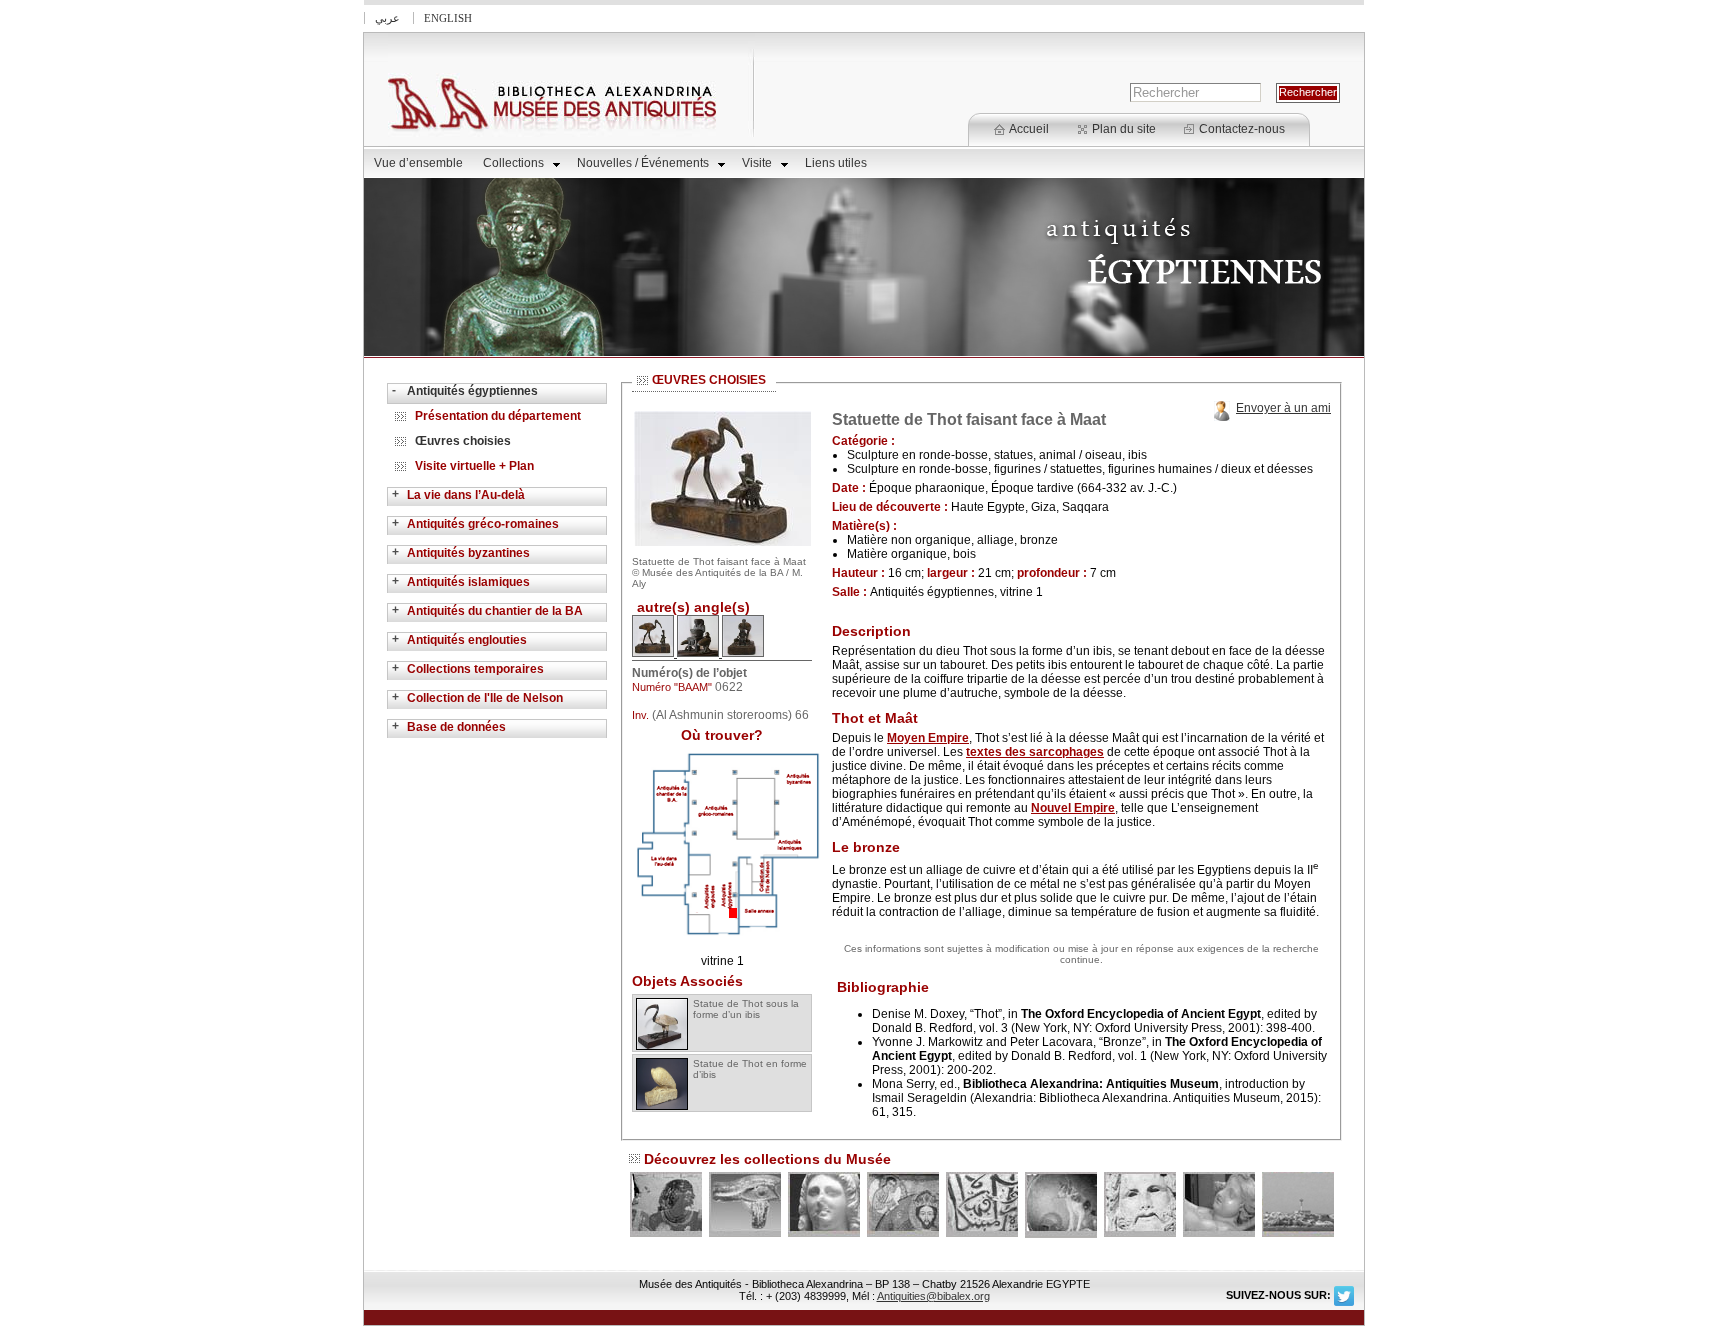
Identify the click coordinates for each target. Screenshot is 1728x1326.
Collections (513, 163)
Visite (757, 163)
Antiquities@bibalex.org (933, 1296)
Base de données (456, 727)
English (448, 18)
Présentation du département (498, 416)
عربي (387, 18)
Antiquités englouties (467, 640)
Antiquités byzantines (468, 553)
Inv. (640, 715)
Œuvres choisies (463, 441)
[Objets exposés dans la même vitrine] (728, 936)
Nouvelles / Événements (643, 163)
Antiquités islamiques (468, 582)
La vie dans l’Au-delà (466, 495)
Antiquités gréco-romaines (483, 524)
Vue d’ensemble (418, 163)
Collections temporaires (475, 669)
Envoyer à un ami (1283, 408)
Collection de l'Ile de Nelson (485, 698)
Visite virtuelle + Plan (474, 466)
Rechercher (1308, 92)
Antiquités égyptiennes (472, 391)
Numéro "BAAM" (673, 687)
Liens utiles (836, 163)
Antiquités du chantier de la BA (495, 611)
